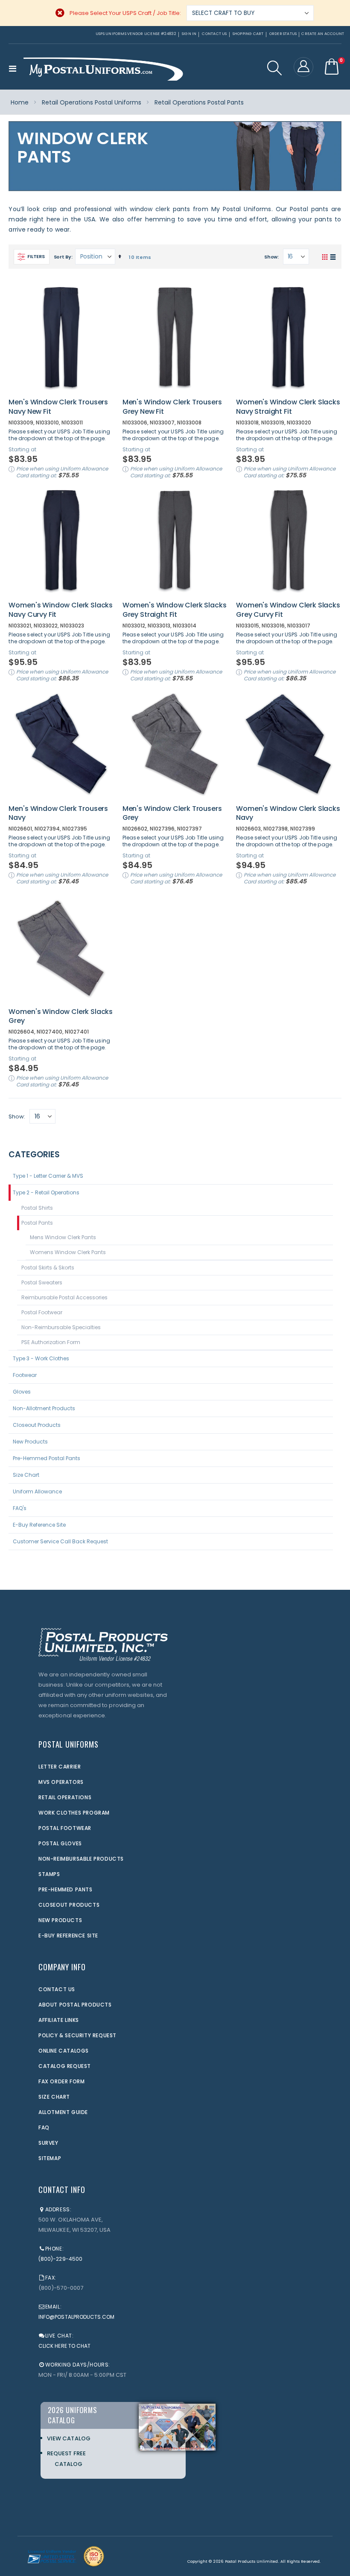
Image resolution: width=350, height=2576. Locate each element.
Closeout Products (37, 1425)
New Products (30, 1442)
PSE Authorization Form (51, 1342)
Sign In (189, 34)
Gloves (22, 1392)
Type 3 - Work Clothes (41, 1358)
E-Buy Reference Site (39, 1525)
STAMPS (49, 1874)
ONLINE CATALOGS (64, 2051)
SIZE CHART (54, 2097)
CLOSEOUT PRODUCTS (69, 1905)
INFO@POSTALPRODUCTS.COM (77, 2317)
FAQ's (20, 1508)
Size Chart (26, 1475)
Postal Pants (37, 1223)
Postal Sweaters (42, 1282)
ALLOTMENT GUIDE (63, 2112)
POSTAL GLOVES (60, 1843)
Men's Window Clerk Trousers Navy (58, 813)
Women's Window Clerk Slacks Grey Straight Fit (175, 610)
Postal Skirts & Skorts (48, 1268)
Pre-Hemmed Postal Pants (47, 1458)
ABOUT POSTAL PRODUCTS (75, 2005)
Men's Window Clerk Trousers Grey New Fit (172, 407)
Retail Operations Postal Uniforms (92, 102)
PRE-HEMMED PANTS (66, 1889)
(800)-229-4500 (60, 2259)
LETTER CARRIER (60, 1767)
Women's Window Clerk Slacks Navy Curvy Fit (61, 610)
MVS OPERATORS (61, 1782)
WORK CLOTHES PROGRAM (74, 1813)
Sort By (63, 257)
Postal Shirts (37, 1208)
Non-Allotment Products (44, 1408)
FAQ (44, 2127)
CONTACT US (57, 1989)
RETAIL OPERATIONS (65, 1797)
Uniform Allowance (37, 1491)
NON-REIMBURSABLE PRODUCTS (81, 1859)
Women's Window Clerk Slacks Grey (61, 1016)
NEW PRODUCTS (60, 1920)
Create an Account (323, 34)
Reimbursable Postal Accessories (64, 1297)
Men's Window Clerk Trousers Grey (172, 813)
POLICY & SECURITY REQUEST (77, 2035)
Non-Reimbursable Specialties (61, 1327)
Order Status (283, 34)
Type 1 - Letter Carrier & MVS (48, 1176)
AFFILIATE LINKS (59, 2020)
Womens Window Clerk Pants (68, 1252)
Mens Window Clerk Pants (63, 1237)
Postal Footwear (42, 1312)
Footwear (25, 1375)
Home (20, 102)
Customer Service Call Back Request (60, 1541)
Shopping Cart (248, 34)
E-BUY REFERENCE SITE (68, 1936)
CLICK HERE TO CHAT (64, 2346)
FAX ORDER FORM (61, 2081)
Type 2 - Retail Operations (46, 1192)
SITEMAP (50, 2158)
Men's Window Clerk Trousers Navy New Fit (58, 407)
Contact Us (214, 34)
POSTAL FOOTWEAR (65, 1828)
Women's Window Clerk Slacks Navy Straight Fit (288, 407)
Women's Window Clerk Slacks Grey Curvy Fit (288, 610)
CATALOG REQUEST (65, 2066)
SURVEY (48, 2143)
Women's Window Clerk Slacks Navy (288, 813)
